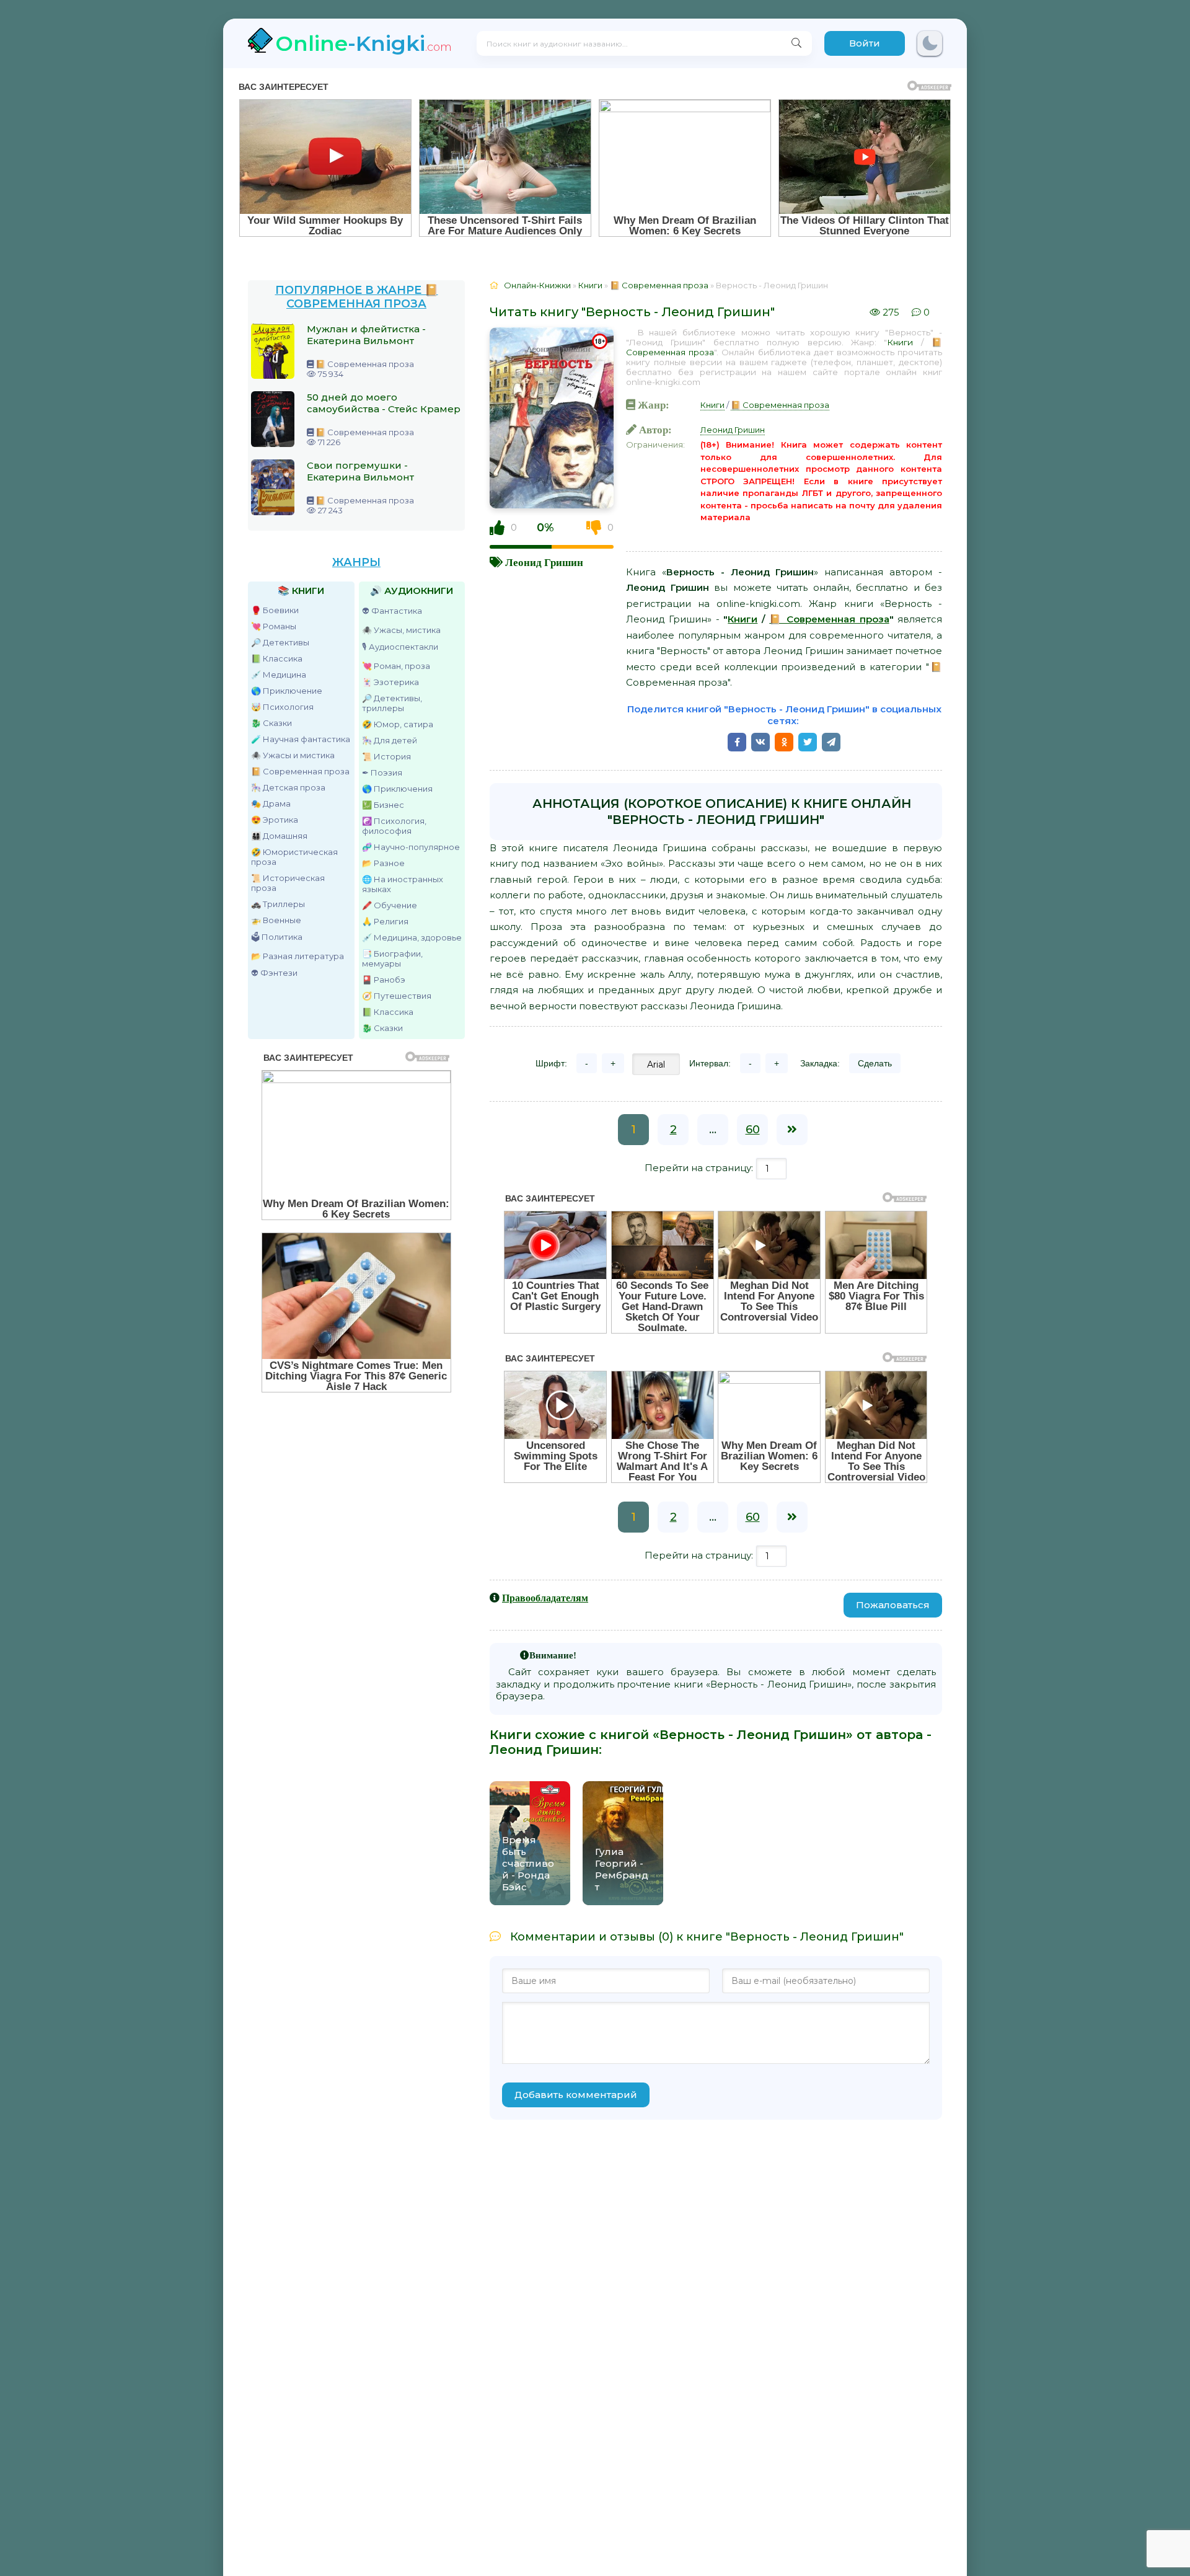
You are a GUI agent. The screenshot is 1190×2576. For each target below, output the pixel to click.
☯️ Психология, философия (394, 826)
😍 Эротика (275, 820)
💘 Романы (274, 626)
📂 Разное (383, 863)
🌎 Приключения (397, 789)
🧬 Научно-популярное (411, 847)
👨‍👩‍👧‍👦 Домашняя (279, 836)
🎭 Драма (271, 803)
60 (753, 1130)
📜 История (386, 756)
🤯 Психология (282, 707)
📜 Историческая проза (288, 883)
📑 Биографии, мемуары (392, 958)
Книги (900, 342)
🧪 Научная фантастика (301, 739)
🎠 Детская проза (288, 787)
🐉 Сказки (271, 723)
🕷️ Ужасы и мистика (293, 755)
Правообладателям (545, 1598)
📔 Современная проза (300, 771)
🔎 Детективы (280, 642)
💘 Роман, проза (396, 666)
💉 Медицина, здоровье (412, 937)
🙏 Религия (385, 921)
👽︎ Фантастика (392, 611)
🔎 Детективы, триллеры (392, 703)
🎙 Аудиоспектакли (400, 647)
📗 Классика (277, 658)
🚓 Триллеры (278, 904)
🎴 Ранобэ (384, 980)
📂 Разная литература (297, 956)
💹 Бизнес (383, 805)
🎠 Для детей (390, 740)
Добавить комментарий (576, 2095)
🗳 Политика (277, 937)
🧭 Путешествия (397, 996)
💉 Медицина (279, 675)
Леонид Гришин (544, 562)
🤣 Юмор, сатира (398, 724)
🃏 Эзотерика (390, 682)
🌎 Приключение (287, 691)
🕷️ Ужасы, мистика (401, 630)
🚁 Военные (276, 920)
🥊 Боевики (275, 610)
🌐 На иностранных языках (403, 884)
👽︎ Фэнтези (274, 973)
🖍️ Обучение (390, 905)
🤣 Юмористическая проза (294, 857)
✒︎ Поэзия (382, 772)
